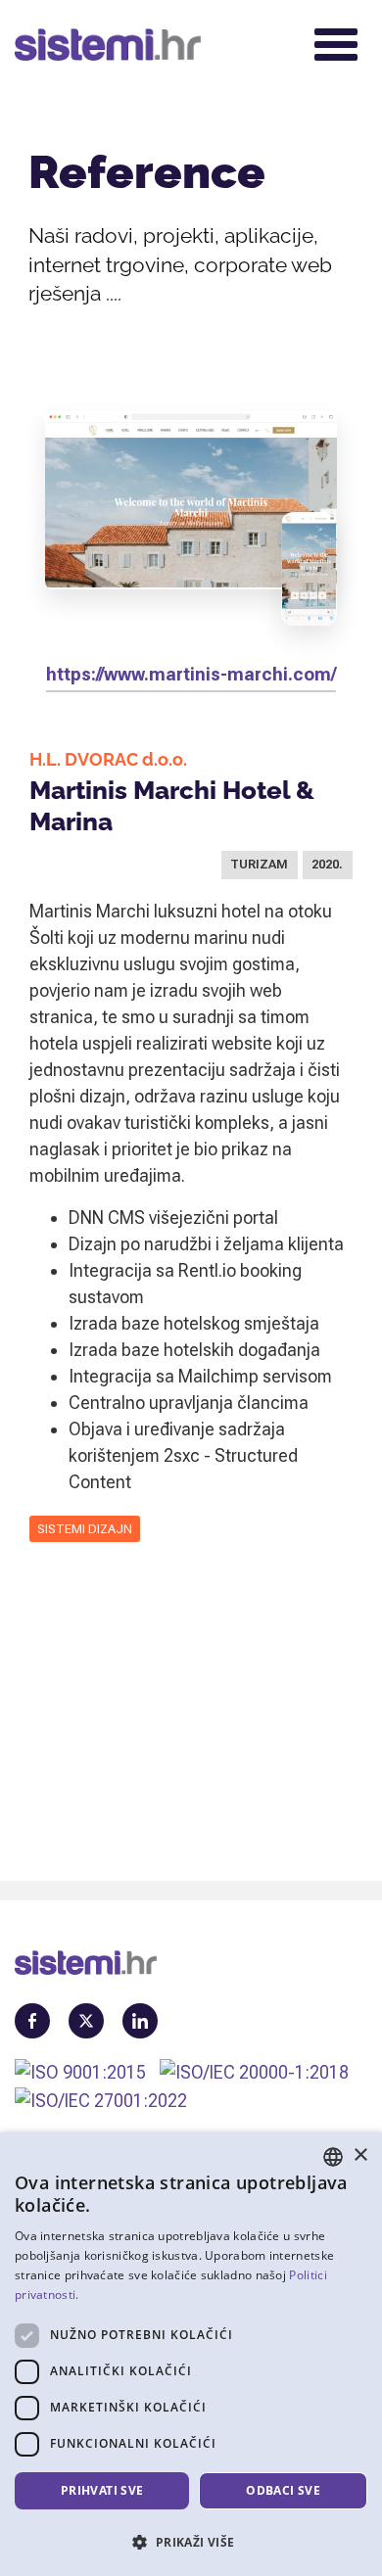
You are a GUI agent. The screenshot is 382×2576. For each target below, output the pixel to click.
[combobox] (333, 2157)
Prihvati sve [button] (102, 2490)
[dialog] (191, 2354)
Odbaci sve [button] (283, 2490)
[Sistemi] (150, 45)
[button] (191, 2542)
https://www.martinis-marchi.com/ (191, 674)
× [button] (360, 2155)
